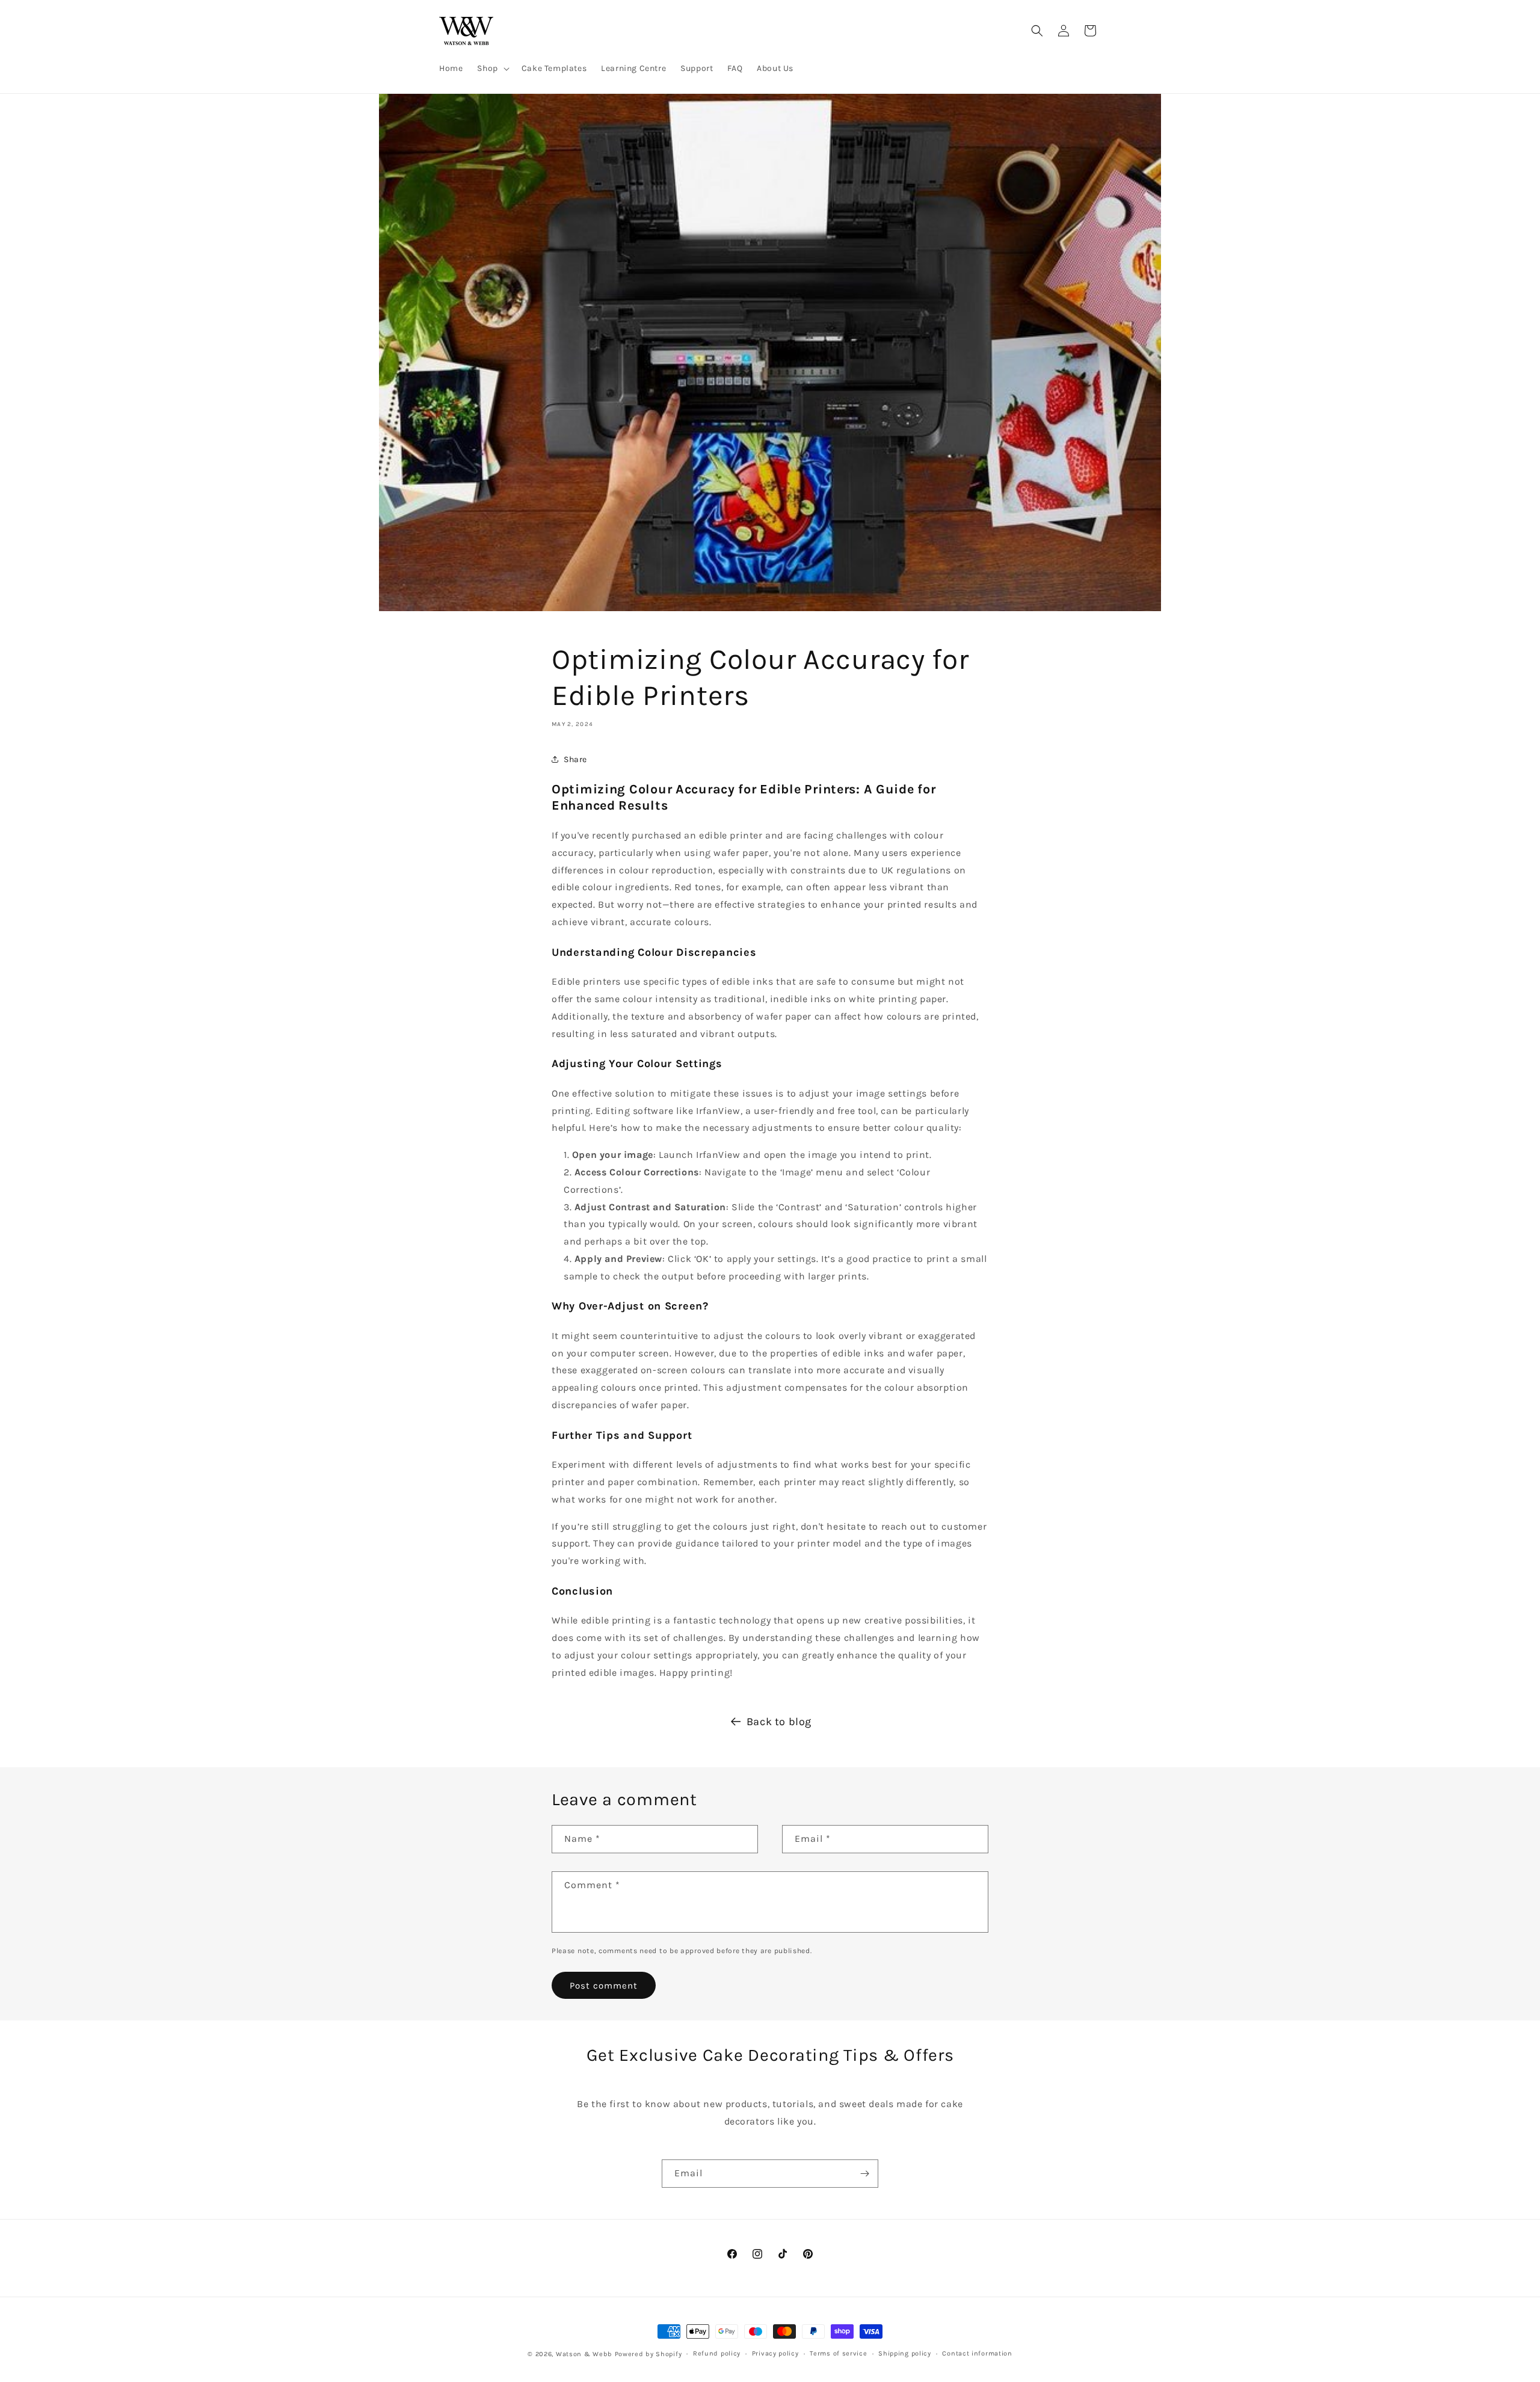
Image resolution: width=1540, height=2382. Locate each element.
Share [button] (575, 759)
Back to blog (779, 1722)
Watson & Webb (584, 2354)
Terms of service (838, 2353)
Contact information (977, 2353)
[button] (492, 69)
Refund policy (717, 2353)
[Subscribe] (864, 2174)
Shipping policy (905, 2353)
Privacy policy (775, 2353)
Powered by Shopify (648, 2354)
